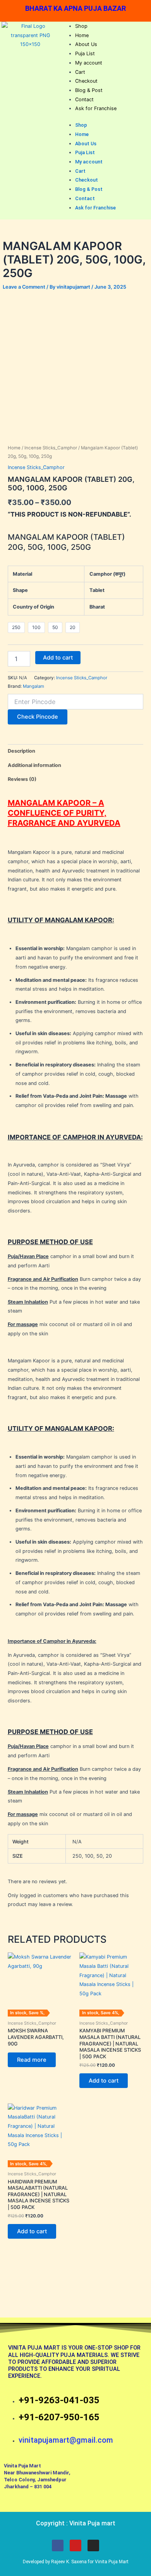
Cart (80, 72)
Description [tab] (21, 751)
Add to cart (58, 658)
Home (82, 35)
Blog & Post (89, 90)
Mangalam (33, 686)
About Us (86, 44)
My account (89, 63)
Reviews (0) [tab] (22, 779)
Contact (84, 99)
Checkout (86, 81)
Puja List (85, 54)
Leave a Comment (24, 287)
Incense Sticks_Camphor (51, 448)
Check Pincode (38, 717)
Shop (81, 26)
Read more (32, 2060)
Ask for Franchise (96, 108)
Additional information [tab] (34, 765)
